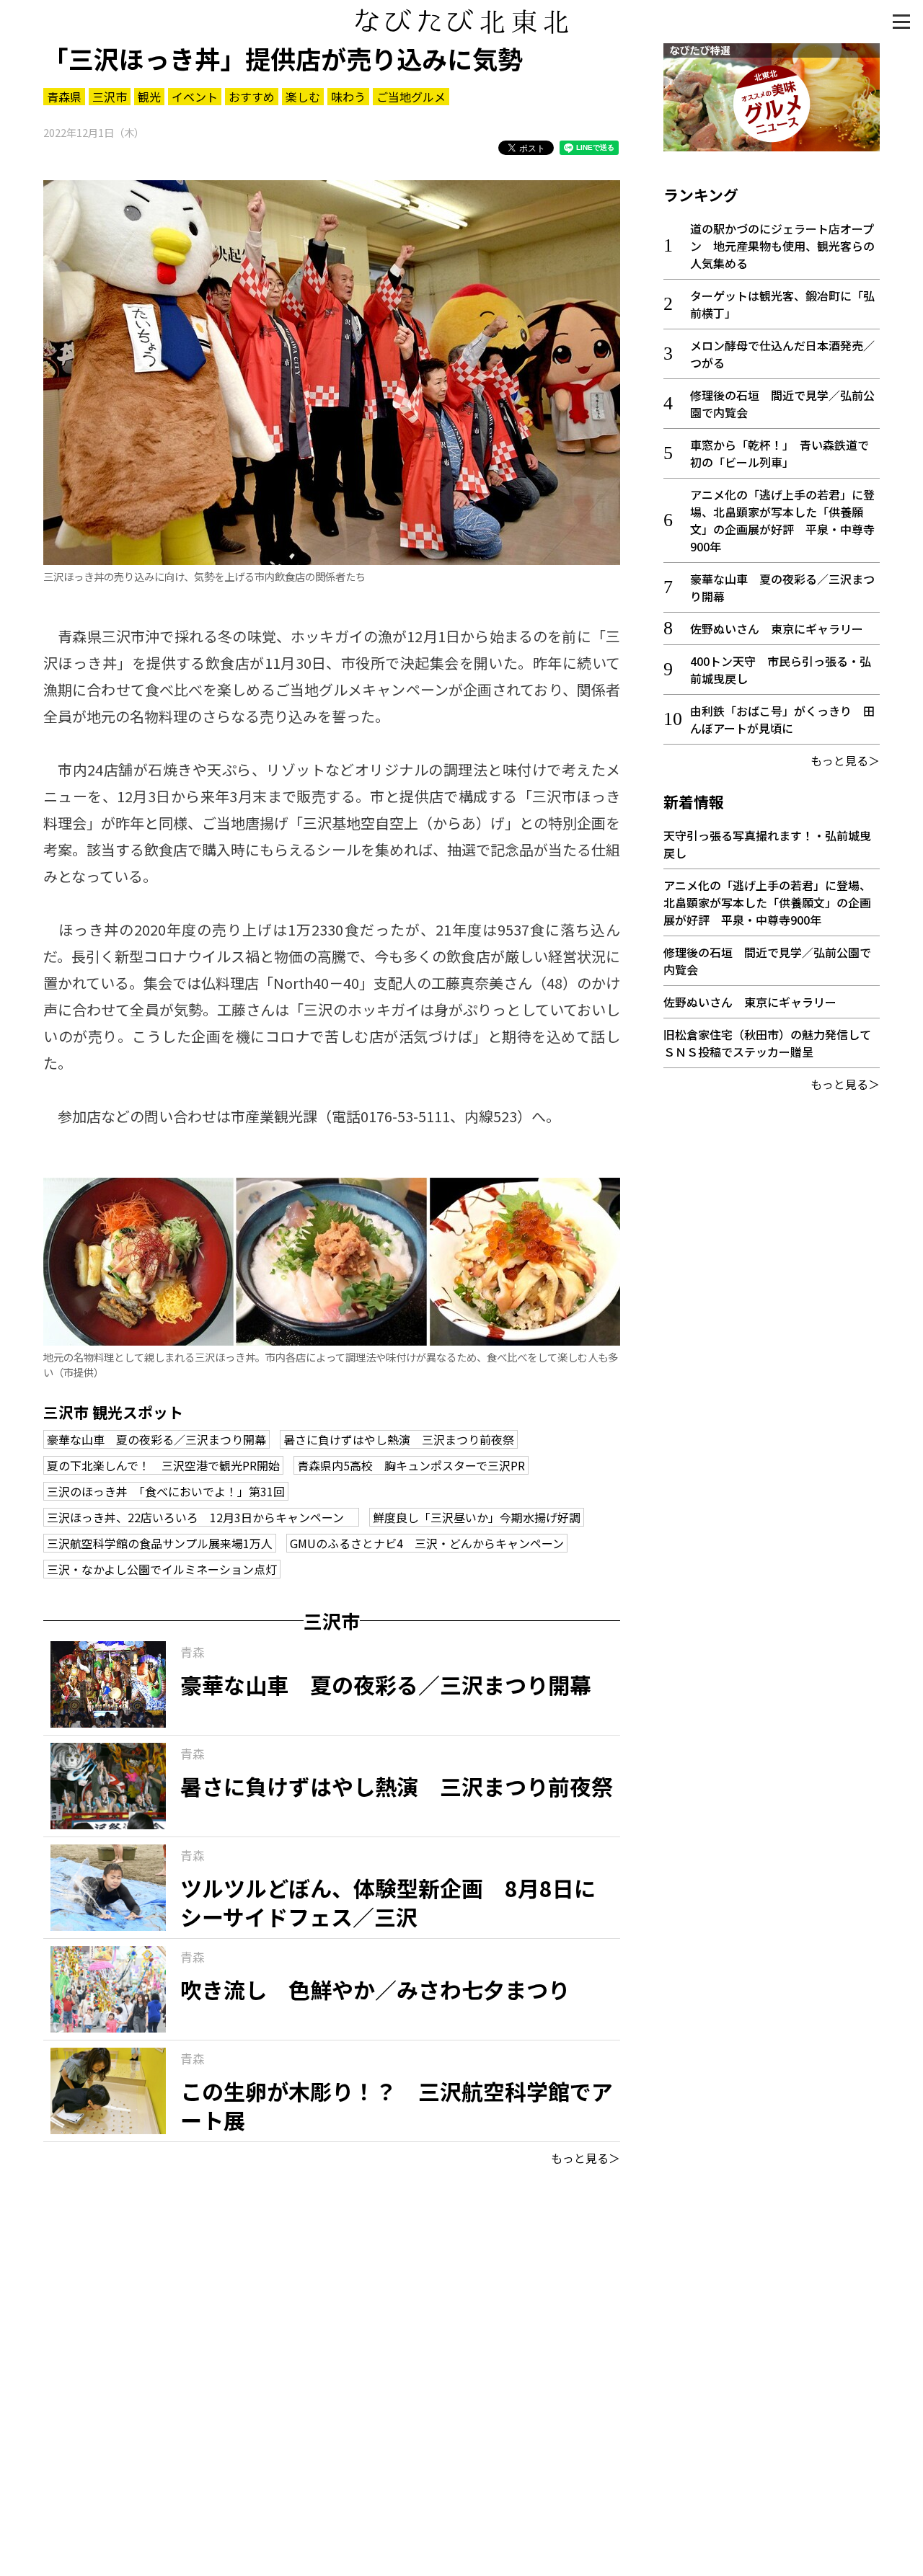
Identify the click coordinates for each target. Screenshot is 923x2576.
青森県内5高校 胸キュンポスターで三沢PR (411, 1465)
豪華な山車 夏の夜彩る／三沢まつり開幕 (156, 1439)
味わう (348, 97)
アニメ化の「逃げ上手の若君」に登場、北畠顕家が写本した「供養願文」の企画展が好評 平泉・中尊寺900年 (782, 520)
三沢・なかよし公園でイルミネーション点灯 (162, 1569)
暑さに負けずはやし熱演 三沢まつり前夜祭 (399, 1439)
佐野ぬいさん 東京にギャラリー (777, 629)
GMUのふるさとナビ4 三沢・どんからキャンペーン (427, 1543)
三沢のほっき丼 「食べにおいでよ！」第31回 (166, 1491)
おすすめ (252, 97)
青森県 (64, 97)
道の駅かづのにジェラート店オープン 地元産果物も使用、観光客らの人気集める (782, 246)
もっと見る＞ (586, 2158)
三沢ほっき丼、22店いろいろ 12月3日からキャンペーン (201, 1517)
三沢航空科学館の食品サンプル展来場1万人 (160, 1543)
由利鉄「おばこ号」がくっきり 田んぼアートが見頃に (782, 719)
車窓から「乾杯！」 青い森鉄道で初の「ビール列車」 (780, 453)
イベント (195, 97)
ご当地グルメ (411, 97)
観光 (149, 97)
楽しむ (303, 97)
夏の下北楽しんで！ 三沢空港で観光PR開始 (163, 1465)
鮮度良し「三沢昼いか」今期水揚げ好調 (477, 1517)
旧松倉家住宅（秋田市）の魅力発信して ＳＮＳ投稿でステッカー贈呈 (773, 1043)
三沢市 (110, 97)
